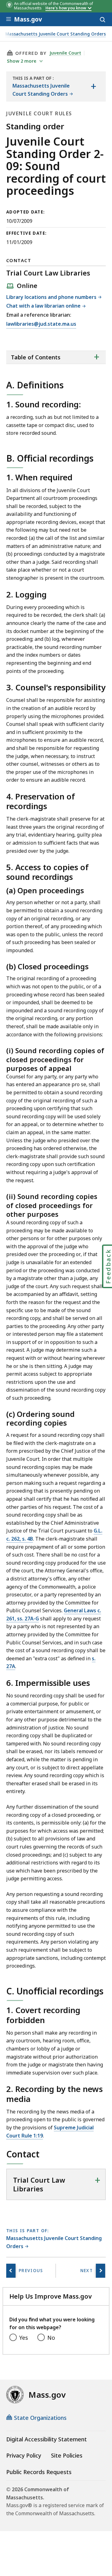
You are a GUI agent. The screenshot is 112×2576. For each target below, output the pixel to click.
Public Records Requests (39, 2472)
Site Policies (67, 2455)
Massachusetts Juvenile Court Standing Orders (56, 34)
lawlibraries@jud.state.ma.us (41, 324)
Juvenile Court (65, 53)
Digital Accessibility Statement (47, 2439)
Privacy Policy (24, 2455)
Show (22, 61)
